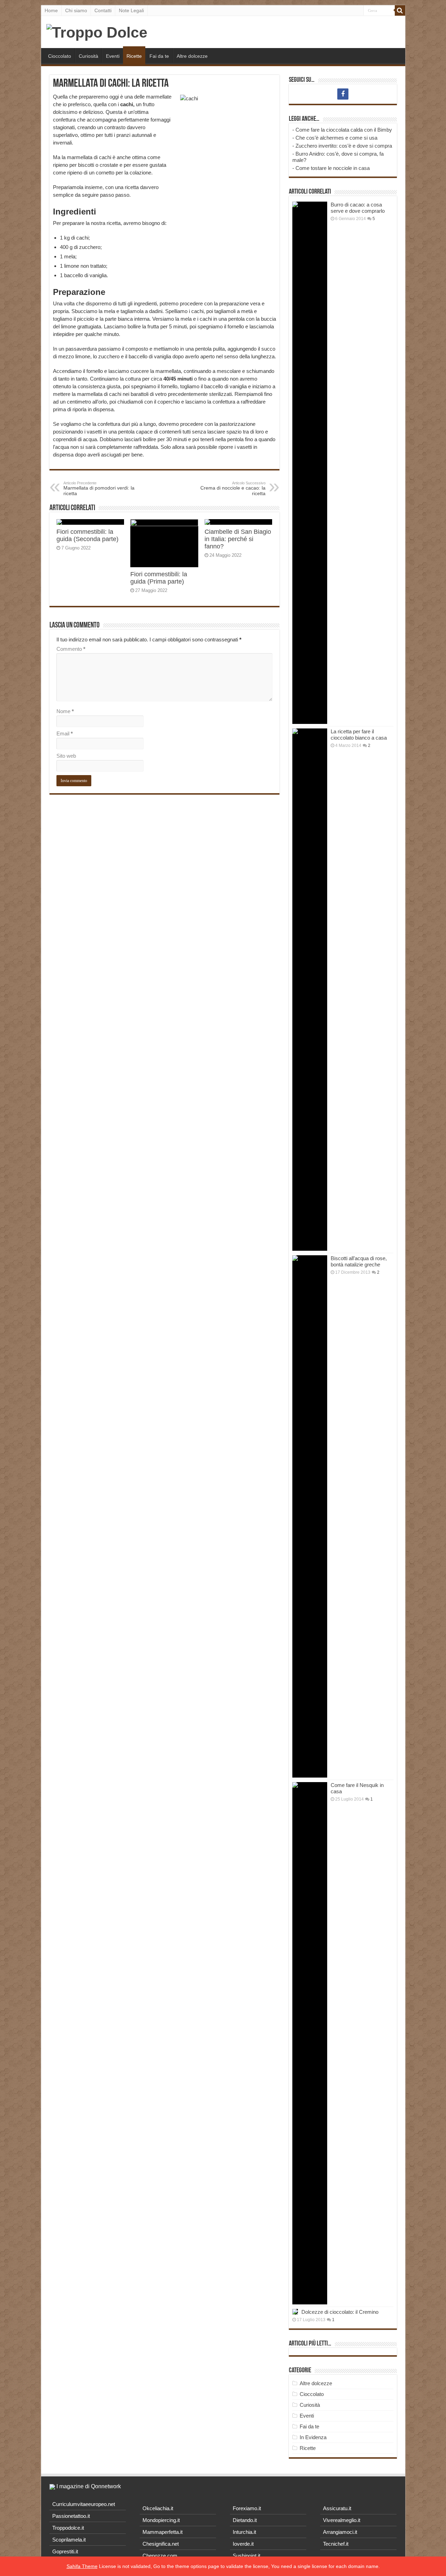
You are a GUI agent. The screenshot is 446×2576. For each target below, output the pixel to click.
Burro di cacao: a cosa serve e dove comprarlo (358, 208)
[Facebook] (343, 94)
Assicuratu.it (337, 2508)
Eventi (113, 56)
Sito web (66, 756)
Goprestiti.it (65, 2551)
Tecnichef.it (336, 2544)
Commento (71, 649)
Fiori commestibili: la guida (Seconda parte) (87, 535)
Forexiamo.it (247, 2508)
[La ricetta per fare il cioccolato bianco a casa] (310, 990)
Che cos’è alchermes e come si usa (336, 138)
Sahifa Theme (82, 2566)
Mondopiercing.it (161, 2520)
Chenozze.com (160, 2556)
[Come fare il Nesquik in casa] (310, 2043)
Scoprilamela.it (69, 2540)
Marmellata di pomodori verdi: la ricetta (99, 489)
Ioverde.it (243, 2544)
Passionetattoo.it (71, 2516)
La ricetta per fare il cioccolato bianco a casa (359, 735)
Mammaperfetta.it (163, 2532)
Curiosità (89, 56)
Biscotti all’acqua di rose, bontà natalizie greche (359, 1261)
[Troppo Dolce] (97, 31)
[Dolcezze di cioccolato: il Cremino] (295, 2312)
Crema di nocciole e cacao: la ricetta (233, 489)
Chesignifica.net (161, 2544)
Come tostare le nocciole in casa (333, 168)
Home (51, 10)
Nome (65, 711)
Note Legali (131, 10)
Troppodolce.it (68, 2528)
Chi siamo (76, 10)
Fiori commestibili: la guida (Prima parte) (159, 578)
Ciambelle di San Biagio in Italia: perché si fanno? (238, 539)
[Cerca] (400, 10)
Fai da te (159, 56)
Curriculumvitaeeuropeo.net (84, 2504)
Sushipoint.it (247, 2556)
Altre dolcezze (192, 56)
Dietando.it (245, 2520)
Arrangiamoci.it (340, 2532)
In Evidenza (313, 2437)
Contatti (103, 10)
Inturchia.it (244, 2532)
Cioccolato (60, 56)
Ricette (134, 56)
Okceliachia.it (158, 2508)
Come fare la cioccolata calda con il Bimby (344, 130)
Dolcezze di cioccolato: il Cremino (340, 2312)
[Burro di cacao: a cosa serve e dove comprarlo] (310, 463)
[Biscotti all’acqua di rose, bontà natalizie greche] (310, 1516)
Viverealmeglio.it (342, 2520)
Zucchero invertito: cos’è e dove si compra (344, 146)
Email (65, 733)
